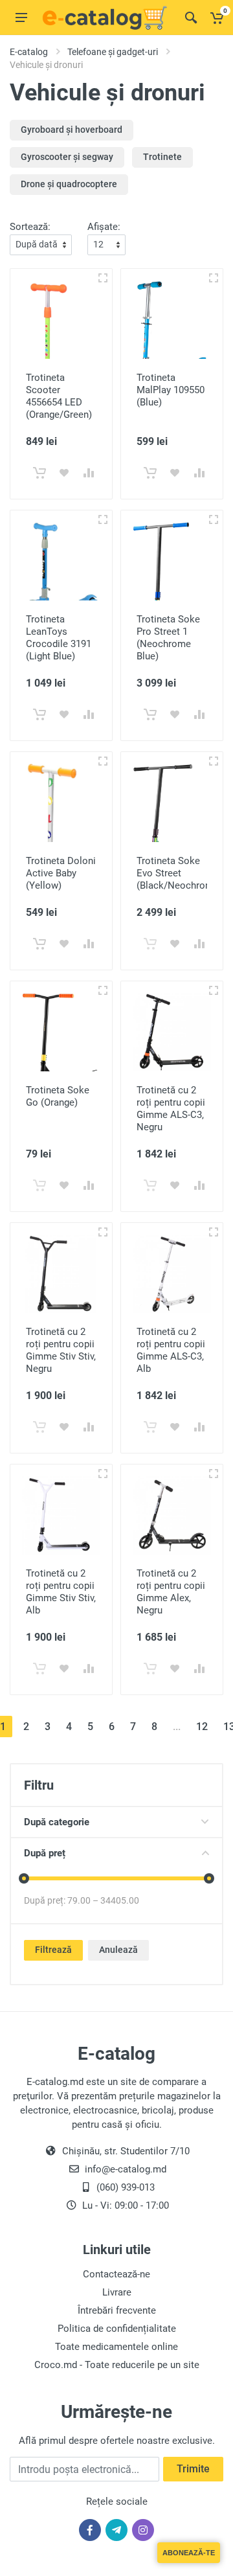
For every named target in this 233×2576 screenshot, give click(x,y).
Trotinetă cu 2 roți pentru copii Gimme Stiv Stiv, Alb (61, 1592)
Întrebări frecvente (117, 2310)
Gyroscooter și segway (67, 157)
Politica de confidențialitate (117, 2329)
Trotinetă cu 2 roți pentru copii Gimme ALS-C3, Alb (171, 1350)
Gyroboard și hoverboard (72, 130)
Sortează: (30, 227)
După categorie (57, 1822)
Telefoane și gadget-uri (113, 52)
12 (202, 1727)
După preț (45, 1853)
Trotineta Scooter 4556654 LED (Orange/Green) (59, 396)
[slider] (24, 1878)
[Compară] (89, 473)
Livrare (117, 2292)
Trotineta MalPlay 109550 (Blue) (171, 390)
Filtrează (53, 1950)
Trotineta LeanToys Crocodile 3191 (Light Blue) (59, 638)
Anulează (118, 1950)
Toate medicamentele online (116, 2347)
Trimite (193, 2469)
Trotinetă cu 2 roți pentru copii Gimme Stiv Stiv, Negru (61, 1350)
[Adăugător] (103, 278)
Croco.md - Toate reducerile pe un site (117, 2365)
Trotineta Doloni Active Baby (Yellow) (61, 873)
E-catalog (29, 52)
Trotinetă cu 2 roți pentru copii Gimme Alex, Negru (171, 1592)
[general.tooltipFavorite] (64, 473)
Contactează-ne (116, 2274)
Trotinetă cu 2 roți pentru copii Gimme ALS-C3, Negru (171, 1109)
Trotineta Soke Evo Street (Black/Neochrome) (179, 873)
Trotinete (162, 157)
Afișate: (104, 227)
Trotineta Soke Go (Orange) (58, 1096)
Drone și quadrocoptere (69, 184)
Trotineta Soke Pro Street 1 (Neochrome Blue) (168, 638)
